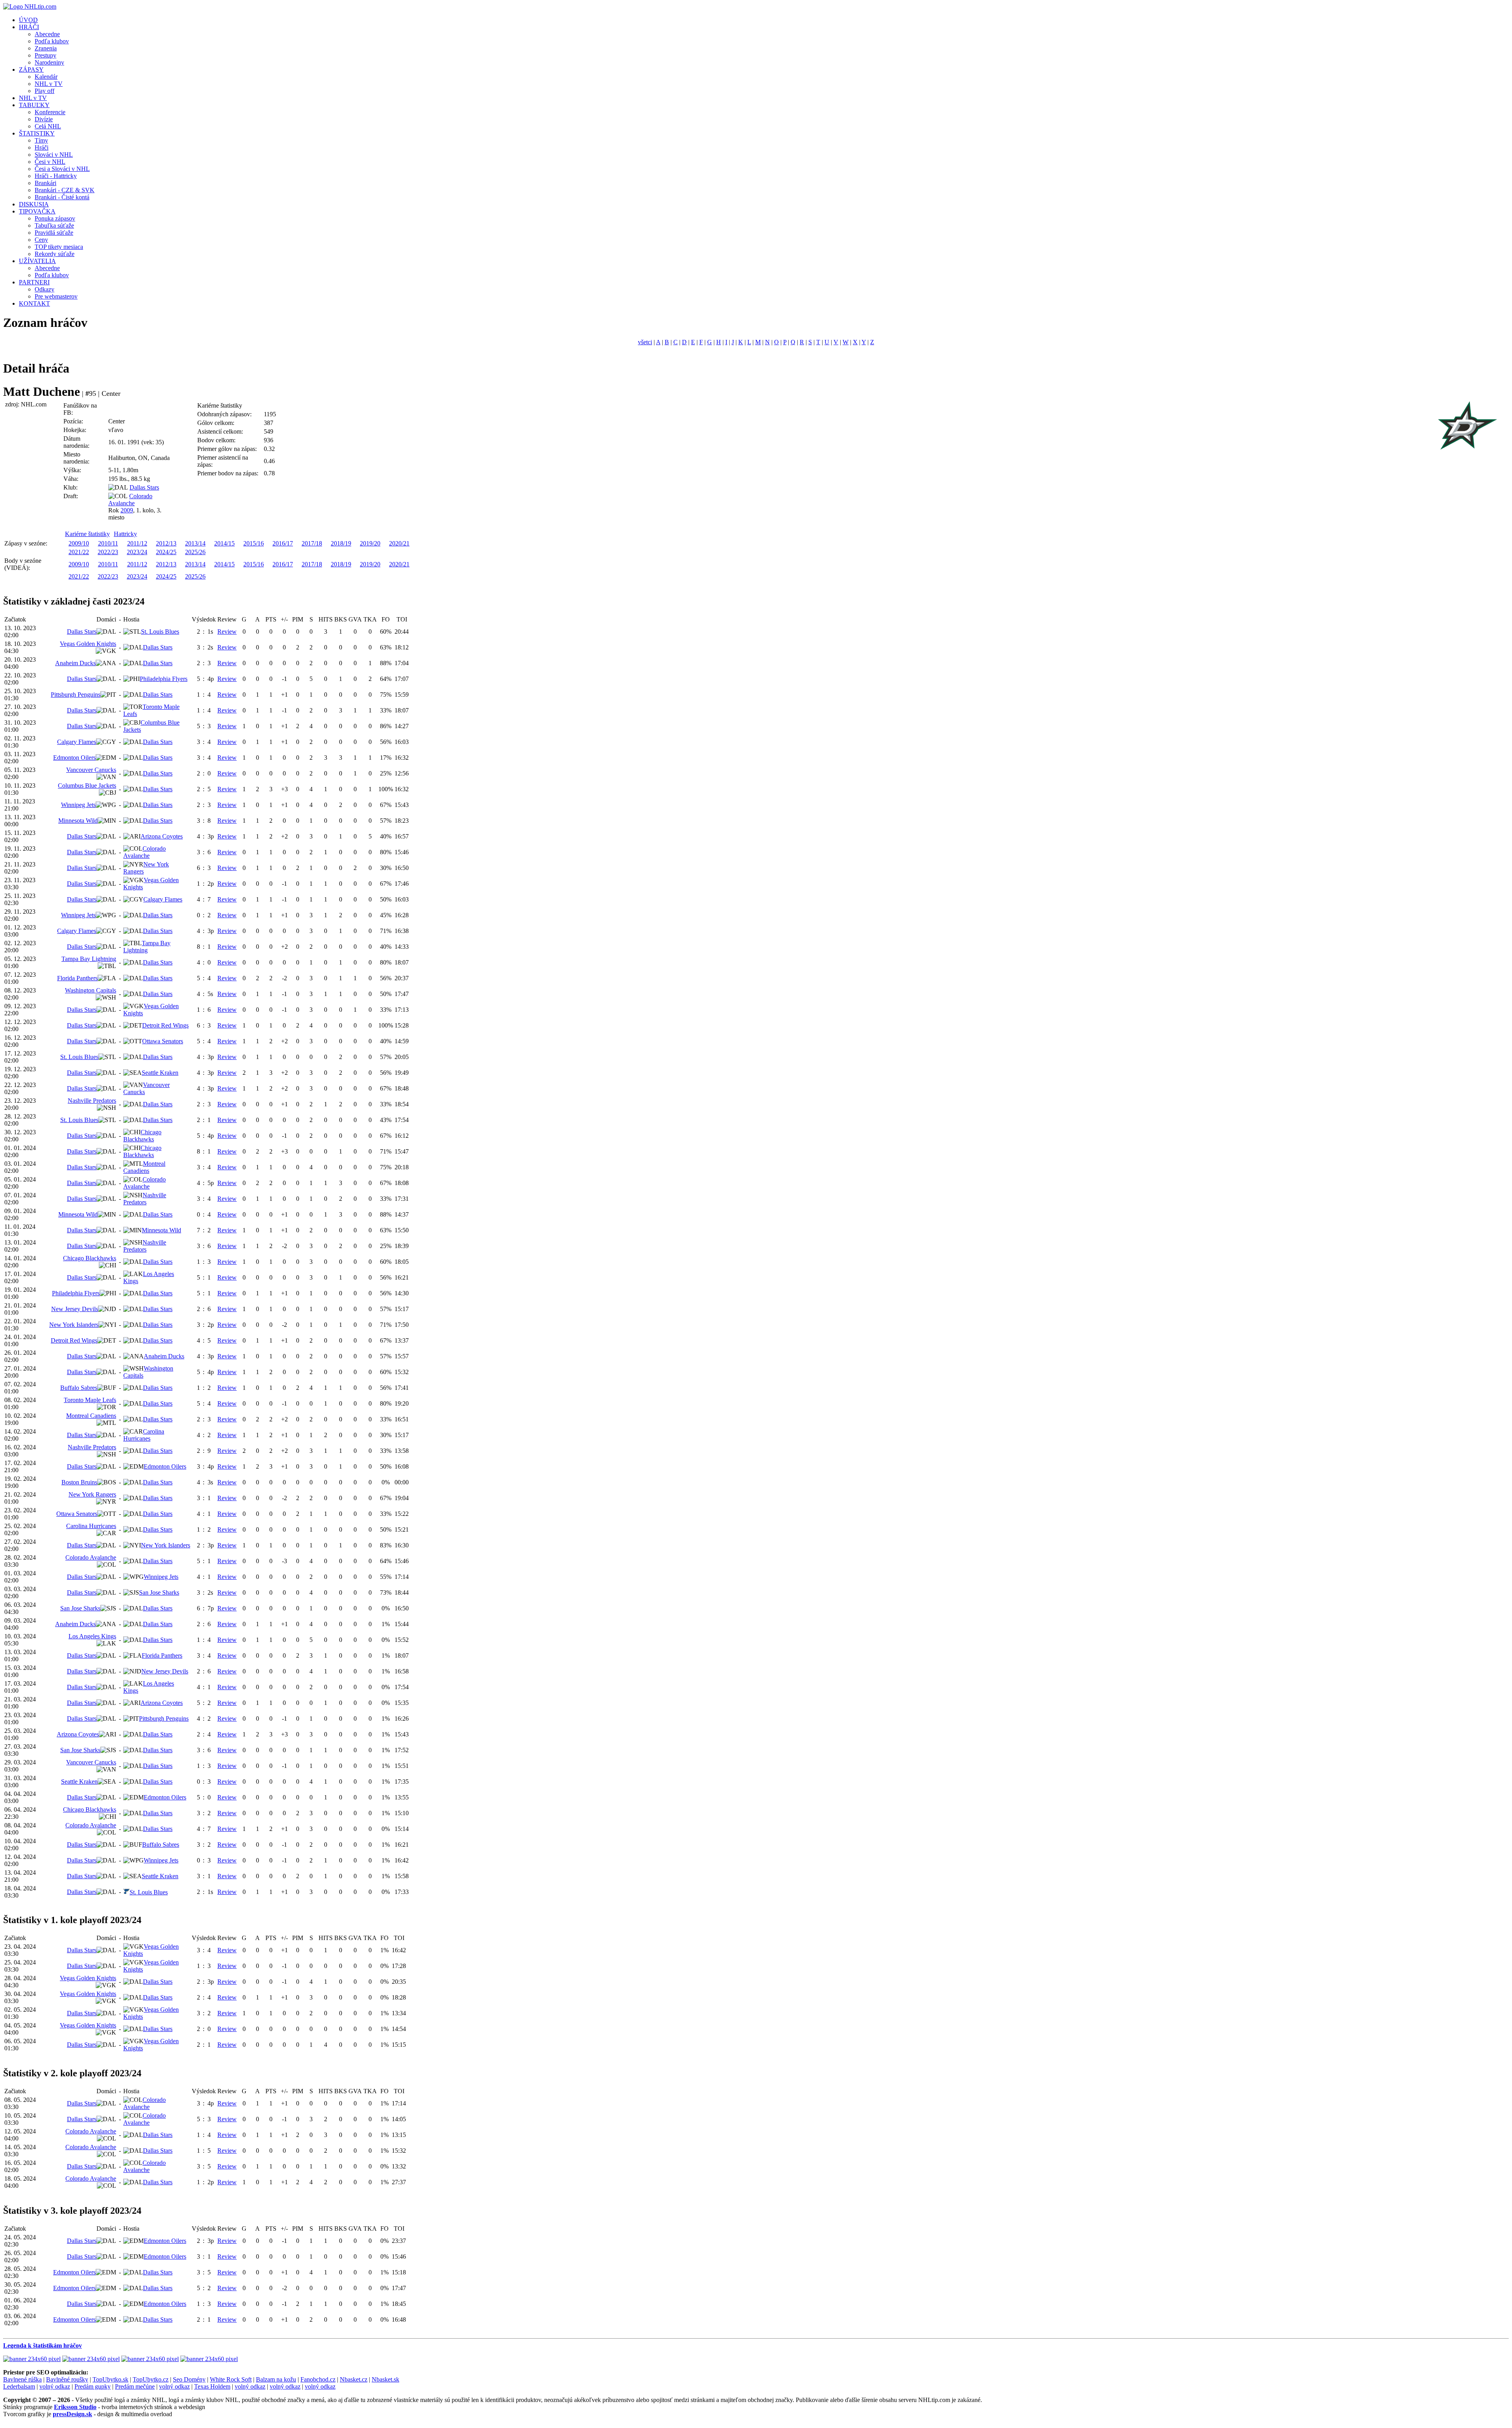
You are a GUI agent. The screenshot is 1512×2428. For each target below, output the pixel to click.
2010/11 (108, 543)
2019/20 (370, 543)
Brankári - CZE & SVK (65, 190)
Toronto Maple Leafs (90, 1400)
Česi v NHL (50, 162)
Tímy (41, 140)
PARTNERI (34, 282)
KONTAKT (34, 303)
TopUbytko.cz (151, 2379)
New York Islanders (74, 1325)
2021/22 (79, 552)
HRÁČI (29, 27)
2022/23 (108, 552)
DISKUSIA (34, 204)
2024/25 (166, 552)
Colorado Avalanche (130, 500)
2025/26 (195, 552)
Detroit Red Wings (165, 1025)
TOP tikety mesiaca (59, 247)
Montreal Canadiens (144, 1167)
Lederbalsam (19, 2386)
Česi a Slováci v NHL (62, 169)
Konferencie (50, 112)
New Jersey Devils (75, 1309)
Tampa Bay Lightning (147, 947)
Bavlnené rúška (22, 2379)
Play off (44, 91)
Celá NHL (48, 126)
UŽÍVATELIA (37, 261)
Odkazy (44, 289)
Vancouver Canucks (91, 770)
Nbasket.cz (354, 2379)
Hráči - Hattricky (56, 176)
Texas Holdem (212, 2386)
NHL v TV (49, 84)
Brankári (45, 183)
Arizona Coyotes (162, 836)
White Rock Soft (231, 2379)
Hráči (42, 147)
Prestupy (45, 55)
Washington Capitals (91, 990)
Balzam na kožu (276, 2379)
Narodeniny (49, 62)
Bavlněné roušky (67, 2379)
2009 (127, 510)
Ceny (41, 240)
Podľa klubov (52, 41)
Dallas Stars (144, 487)
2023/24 (137, 552)
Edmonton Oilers (74, 758)
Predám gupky (93, 2386)
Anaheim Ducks (75, 663)
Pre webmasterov (56, 296)
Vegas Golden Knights (88, 644)
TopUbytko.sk (110, 2379)
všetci (645, 342)
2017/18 (312, 543)
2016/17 (283, 543)
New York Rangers (92, 1494)
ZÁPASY (31, 70)
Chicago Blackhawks (142, 1136)
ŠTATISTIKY (37, 133)
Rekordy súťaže (55, 254)
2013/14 (195, 543)
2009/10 (79, 543)
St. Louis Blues (160, 632)
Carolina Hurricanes (144, 1435)
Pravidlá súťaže (54, 233)
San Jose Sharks (159, 1592)
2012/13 (166, 543)
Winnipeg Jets (78, 805)
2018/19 (341, 543)
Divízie (44, 119)
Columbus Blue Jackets (87, 786)
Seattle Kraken (160, 1073)
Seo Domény (189, 2379)
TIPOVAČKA (37, 211)
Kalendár (46, 77)
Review (227, 632)
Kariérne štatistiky (87, 534)
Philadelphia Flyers (164, 679)
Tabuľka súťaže (54, 225)
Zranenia (46, 48)
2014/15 (224, 543)
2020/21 (399, 543)
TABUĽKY (34, 105)
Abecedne (47, 34)
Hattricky (125, 534)
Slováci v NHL (54, 155)
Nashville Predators (92, 1101)
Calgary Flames (77, 742)
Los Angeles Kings (92, 1636)
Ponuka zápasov (55, 218)
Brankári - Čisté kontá (62, 197)
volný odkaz (55, 2386)
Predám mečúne (135, 2386)
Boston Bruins (79, 1482)
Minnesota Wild (78, 821)
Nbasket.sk (385, 2379)
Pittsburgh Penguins (76, 695)
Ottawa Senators (163, 1041)
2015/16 (254, 543)
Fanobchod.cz (318, 2379)
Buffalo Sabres (79, 1388)
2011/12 (137, 543)
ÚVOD (28, 20)
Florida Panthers (77, 978)
